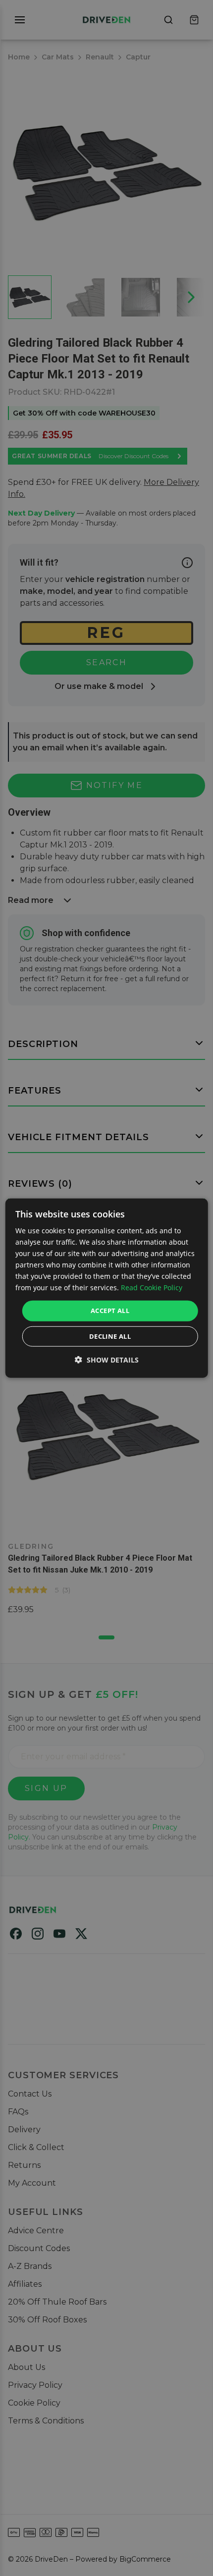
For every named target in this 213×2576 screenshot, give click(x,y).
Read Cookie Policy (152, 1288)
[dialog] (107, 1288)
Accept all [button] (110, 1311)
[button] (107, 1360)
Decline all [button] (110, 1336)
